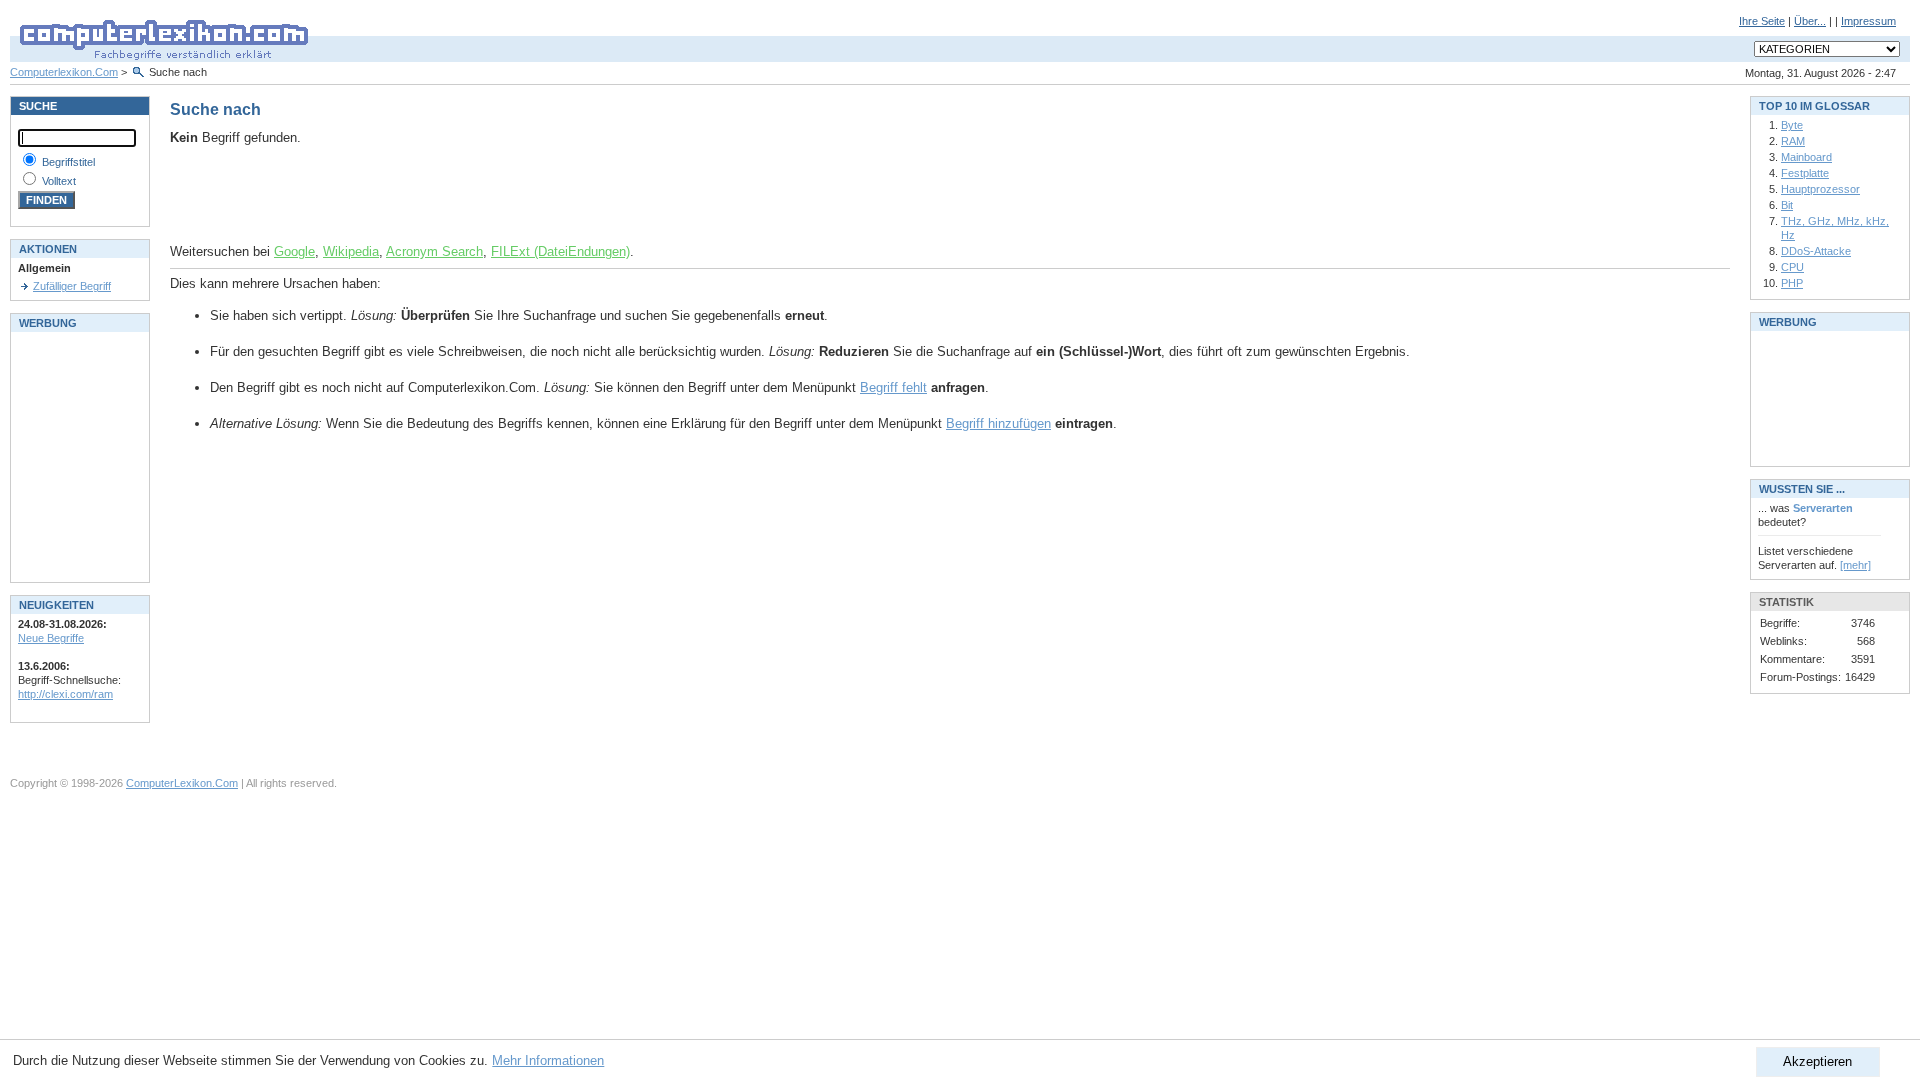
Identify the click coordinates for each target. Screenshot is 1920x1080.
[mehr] (1855, 565)
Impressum (1868, 21)
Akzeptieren (1817, 1061)
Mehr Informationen (548, 1060)
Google (294, 251)
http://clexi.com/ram (65, 694)
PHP (1792, 283)
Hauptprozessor (1820, 189)
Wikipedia (351, 251)
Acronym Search (434, 251)
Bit (1787, 205)
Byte (1792, 125)
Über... (1810, 21)
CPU (1792, 267)
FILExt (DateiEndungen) (560, 251)
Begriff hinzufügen (998, 423)
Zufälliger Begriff (72, 286)
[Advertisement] (404, 195)
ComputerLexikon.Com (182, 783)
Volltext (59, 181)
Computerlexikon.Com (64, 72)
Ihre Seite (1762, 21)
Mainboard (1806, 157)
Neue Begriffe (51, 638)
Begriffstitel (68, 162)
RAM (1793, 141)
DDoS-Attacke (1816, 251)
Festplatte (1805, 173)
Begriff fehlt (893, 387)
